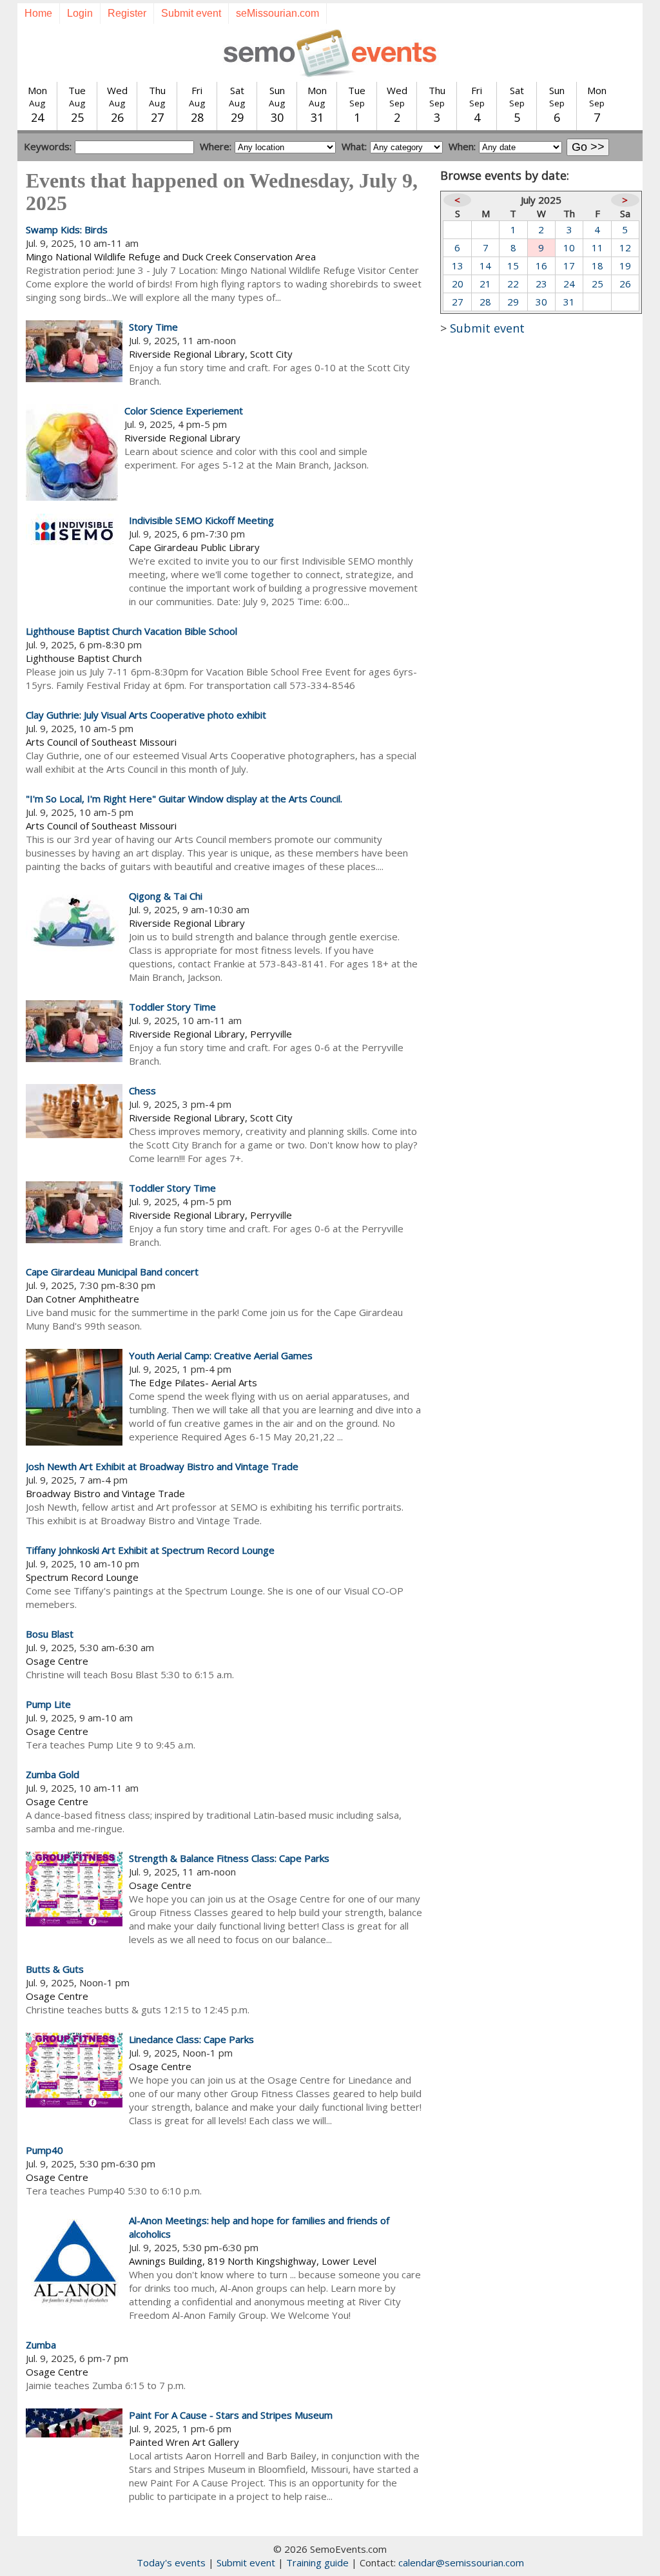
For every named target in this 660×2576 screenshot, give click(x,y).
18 (597, 266)
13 (458, 266)
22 (513, 284)
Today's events (171, 2562)
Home (38, 13)
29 (513, 302)
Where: (216, 146)
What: (354, 146)
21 (485, 284)
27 (458, 302)
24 (569, 284)
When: (462, 146)
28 (485, 302)
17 (569, 266)
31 (569, 302)
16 (541, 266)
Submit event (191, 13)
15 (513, 266)
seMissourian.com (277, 13)
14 (485, 266)
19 (625, 266)
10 (569, 247)
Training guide (317, 2562)
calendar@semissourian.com (461, 2562)
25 (597, 284)
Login (80, 13)
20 (458, 284)
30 (541, 302)
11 (597, 247)
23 (541, 284)
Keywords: (48, 146)
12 (625, 247)
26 (625, 284)
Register (127, 13)
